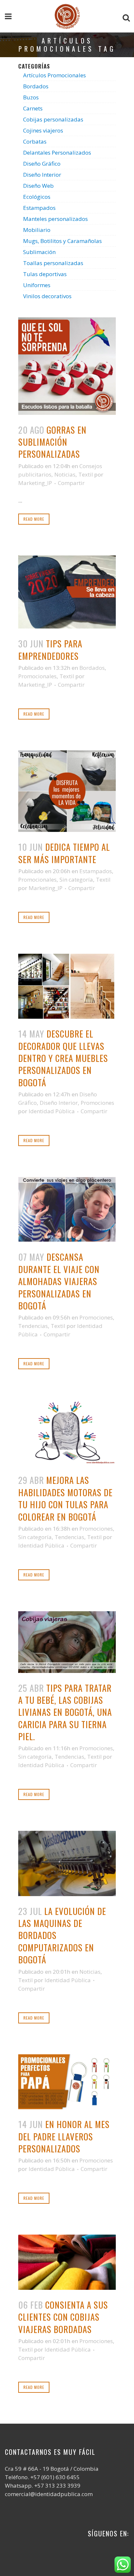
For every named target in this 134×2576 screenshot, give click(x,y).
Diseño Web (38, 186)
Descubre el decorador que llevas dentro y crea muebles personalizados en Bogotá (63, 1058)
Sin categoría (76, 880)
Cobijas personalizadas (53, 119)
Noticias (65, 474)
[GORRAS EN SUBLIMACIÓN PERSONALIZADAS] (67, 366)
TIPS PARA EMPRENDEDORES (50, 650)
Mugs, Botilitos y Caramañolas (62, 241)
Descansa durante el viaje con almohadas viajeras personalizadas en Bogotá (59, 1281)
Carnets (33, 108)
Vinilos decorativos (47, 296)
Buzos (31, 97)
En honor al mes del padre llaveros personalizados (64, 2136)
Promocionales (37, 676)
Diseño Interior (42, 175)
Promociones (97, 1103)
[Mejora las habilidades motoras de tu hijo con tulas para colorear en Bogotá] (67, 1433)
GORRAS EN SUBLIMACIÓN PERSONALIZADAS (52, 442)
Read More (34, 519)
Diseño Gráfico (42, 164)
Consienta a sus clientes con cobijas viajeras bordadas (63, 2317)
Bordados (36, 86)
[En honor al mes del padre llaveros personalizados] (67, 2082)
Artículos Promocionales (54, 75)
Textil (86, 474)
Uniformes (37, 285)
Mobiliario (37, 230)
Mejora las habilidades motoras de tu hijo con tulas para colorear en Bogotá (65, 1498)
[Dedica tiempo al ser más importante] (67, 791)
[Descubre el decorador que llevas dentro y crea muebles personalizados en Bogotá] (67, 986)
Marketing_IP (35, 483)
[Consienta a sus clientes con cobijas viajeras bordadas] (67, 2262)
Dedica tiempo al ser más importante (64, 853)
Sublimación (39, 252)
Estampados (39, 208)
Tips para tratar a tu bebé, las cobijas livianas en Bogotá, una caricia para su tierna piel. (65, 1712)
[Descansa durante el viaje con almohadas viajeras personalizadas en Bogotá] (67, 1209)
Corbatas (35, 141)
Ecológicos (37, 197)
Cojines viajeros (43, 130)
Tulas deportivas (45, 274)
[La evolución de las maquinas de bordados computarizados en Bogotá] (67, 1863)
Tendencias (33, 1326)
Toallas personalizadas (53, 263)
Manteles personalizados (55, 219)
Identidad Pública (52, 1111)
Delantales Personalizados (57, 153)
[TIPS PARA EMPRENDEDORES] (67, 592)
